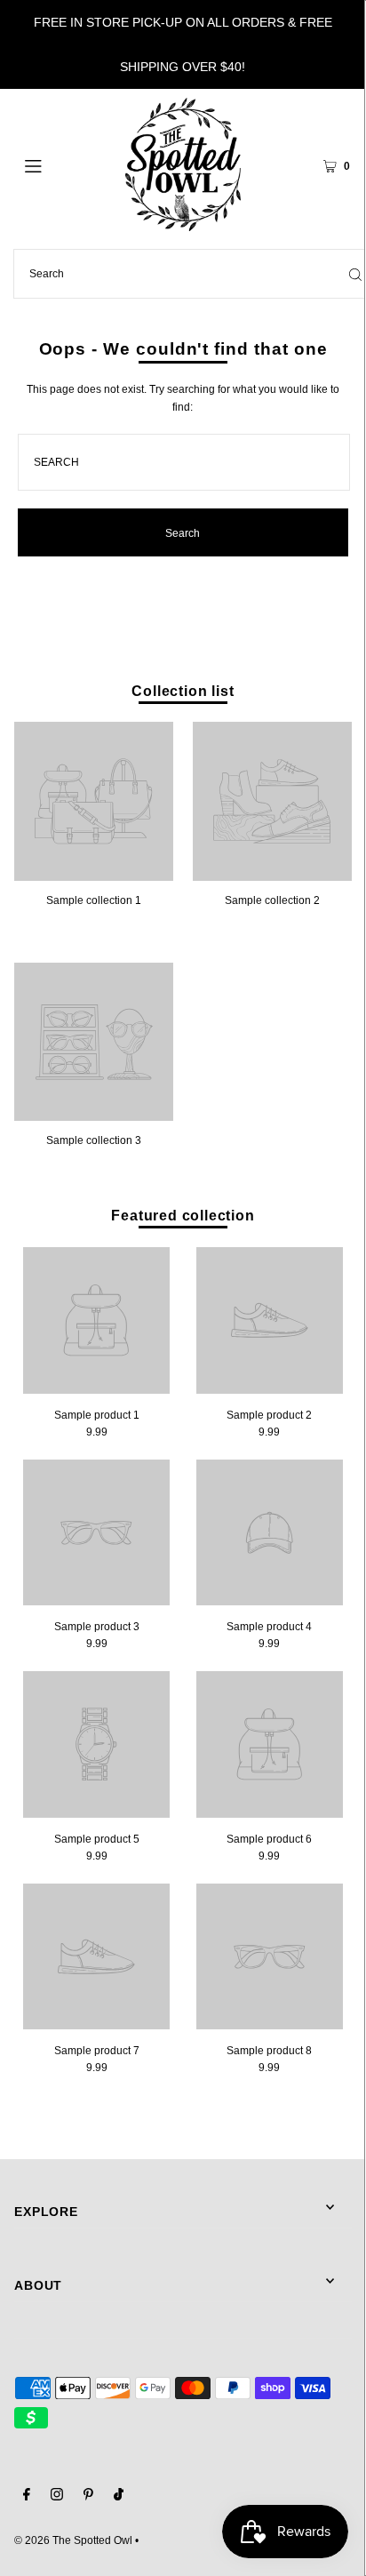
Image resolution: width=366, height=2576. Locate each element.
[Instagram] (57, 2497)
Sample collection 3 (94, 1140)
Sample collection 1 (94, 900)
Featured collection (183, 1215)
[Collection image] (94, 875)
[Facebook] (27, 2497)
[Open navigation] (57, 164)
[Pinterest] (88, 2497)
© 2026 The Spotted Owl (73, 2540)
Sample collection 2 (272, 900)
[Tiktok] (119, 2497)
